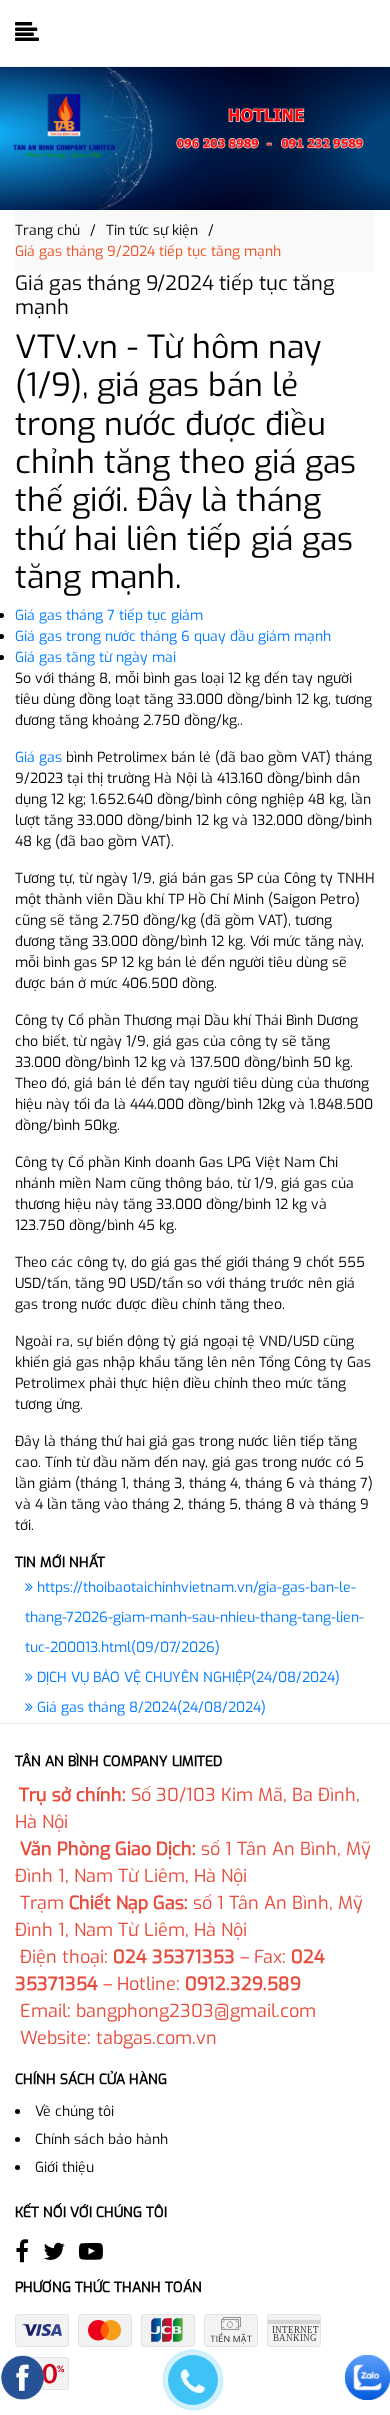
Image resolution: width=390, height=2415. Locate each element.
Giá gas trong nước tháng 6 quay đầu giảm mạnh (173, 636)
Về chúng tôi (74, 2111)
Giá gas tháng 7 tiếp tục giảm (109, 615)
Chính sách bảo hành (101, 2139)
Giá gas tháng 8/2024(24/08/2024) (149, 1707)
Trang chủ (47, 230)
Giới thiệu (64, 2167)
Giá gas (38, 757)
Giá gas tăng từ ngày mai (95, 657)
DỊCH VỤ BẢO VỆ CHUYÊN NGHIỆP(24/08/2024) (186, 1677)
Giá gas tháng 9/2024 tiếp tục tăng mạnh (148, 251)
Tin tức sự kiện (152, 230)
